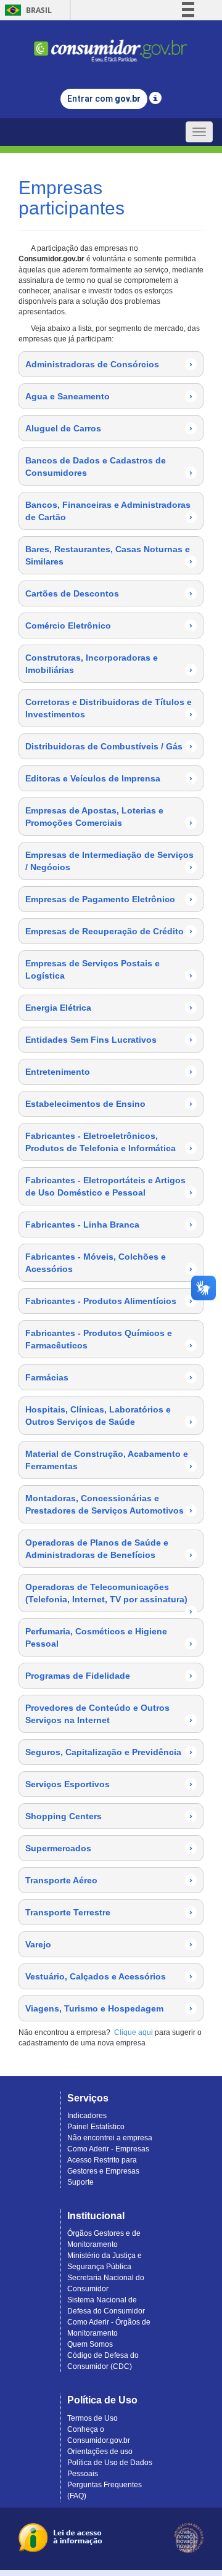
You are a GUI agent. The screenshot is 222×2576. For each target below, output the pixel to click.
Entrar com (104, 99)
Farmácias (109, 1377)
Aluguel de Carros (109, 428)
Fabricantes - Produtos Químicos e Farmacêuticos (109, 1339)
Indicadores (87, 2116)
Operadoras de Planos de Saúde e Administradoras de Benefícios (109, 1549)
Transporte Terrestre (109, 1912)
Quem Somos (90, 2344)
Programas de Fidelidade (109, 1676)
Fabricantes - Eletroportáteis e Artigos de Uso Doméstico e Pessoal (109, 1186)
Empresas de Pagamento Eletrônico (109, 899)
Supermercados (109, 1848)
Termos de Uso (92, 2418)
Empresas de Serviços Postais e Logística (109, 969)
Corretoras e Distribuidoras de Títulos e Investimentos (109, 708)
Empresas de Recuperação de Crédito (109, 931)
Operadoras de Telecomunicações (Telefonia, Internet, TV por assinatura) (109, 1597)
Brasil (26, 10)
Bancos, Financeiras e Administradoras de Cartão (109, 511)
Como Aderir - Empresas (108, 2149)
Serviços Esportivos (109, 1784)
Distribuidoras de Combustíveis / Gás (109, 746)
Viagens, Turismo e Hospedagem (109, 2008)
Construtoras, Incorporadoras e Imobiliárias (109, 664)
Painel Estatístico (96, 2127)
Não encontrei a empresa (110, 2138)
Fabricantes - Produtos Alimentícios (109, 1301)
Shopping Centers (109, 1816)
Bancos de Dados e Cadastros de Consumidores (109, 467)
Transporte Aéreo (109, 1880)
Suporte (80, 2182)
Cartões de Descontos (109, 593)
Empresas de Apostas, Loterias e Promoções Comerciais (109, 817)
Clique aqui (134, 2032)
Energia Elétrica (109, 1008)
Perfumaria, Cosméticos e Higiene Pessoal (109, 1637)
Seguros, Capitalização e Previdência (109, 1752)
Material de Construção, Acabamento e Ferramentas (109, 1460)
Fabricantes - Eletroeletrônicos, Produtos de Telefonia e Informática (109, 1142)
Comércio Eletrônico (109, 626)
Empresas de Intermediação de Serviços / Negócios (109, 861)
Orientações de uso (100, 2452)
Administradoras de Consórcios (109, 364)
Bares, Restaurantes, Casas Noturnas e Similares (109, 555)
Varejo (109, 1944)
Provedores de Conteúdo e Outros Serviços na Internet (109, 1714)
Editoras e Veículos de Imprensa (109, 778)
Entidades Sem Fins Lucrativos (109, 1040)
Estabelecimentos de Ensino (109, 1104)
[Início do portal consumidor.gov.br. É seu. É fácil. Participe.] (111, 45)
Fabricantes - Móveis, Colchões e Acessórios (109, 1263)
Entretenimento (109, 1072)
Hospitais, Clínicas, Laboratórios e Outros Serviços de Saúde (109, 1416)
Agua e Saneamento (109, 396)
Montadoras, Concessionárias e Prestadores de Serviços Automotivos (109, 1504)
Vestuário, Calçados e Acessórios (109, 1976)
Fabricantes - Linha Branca (109, 1225)
